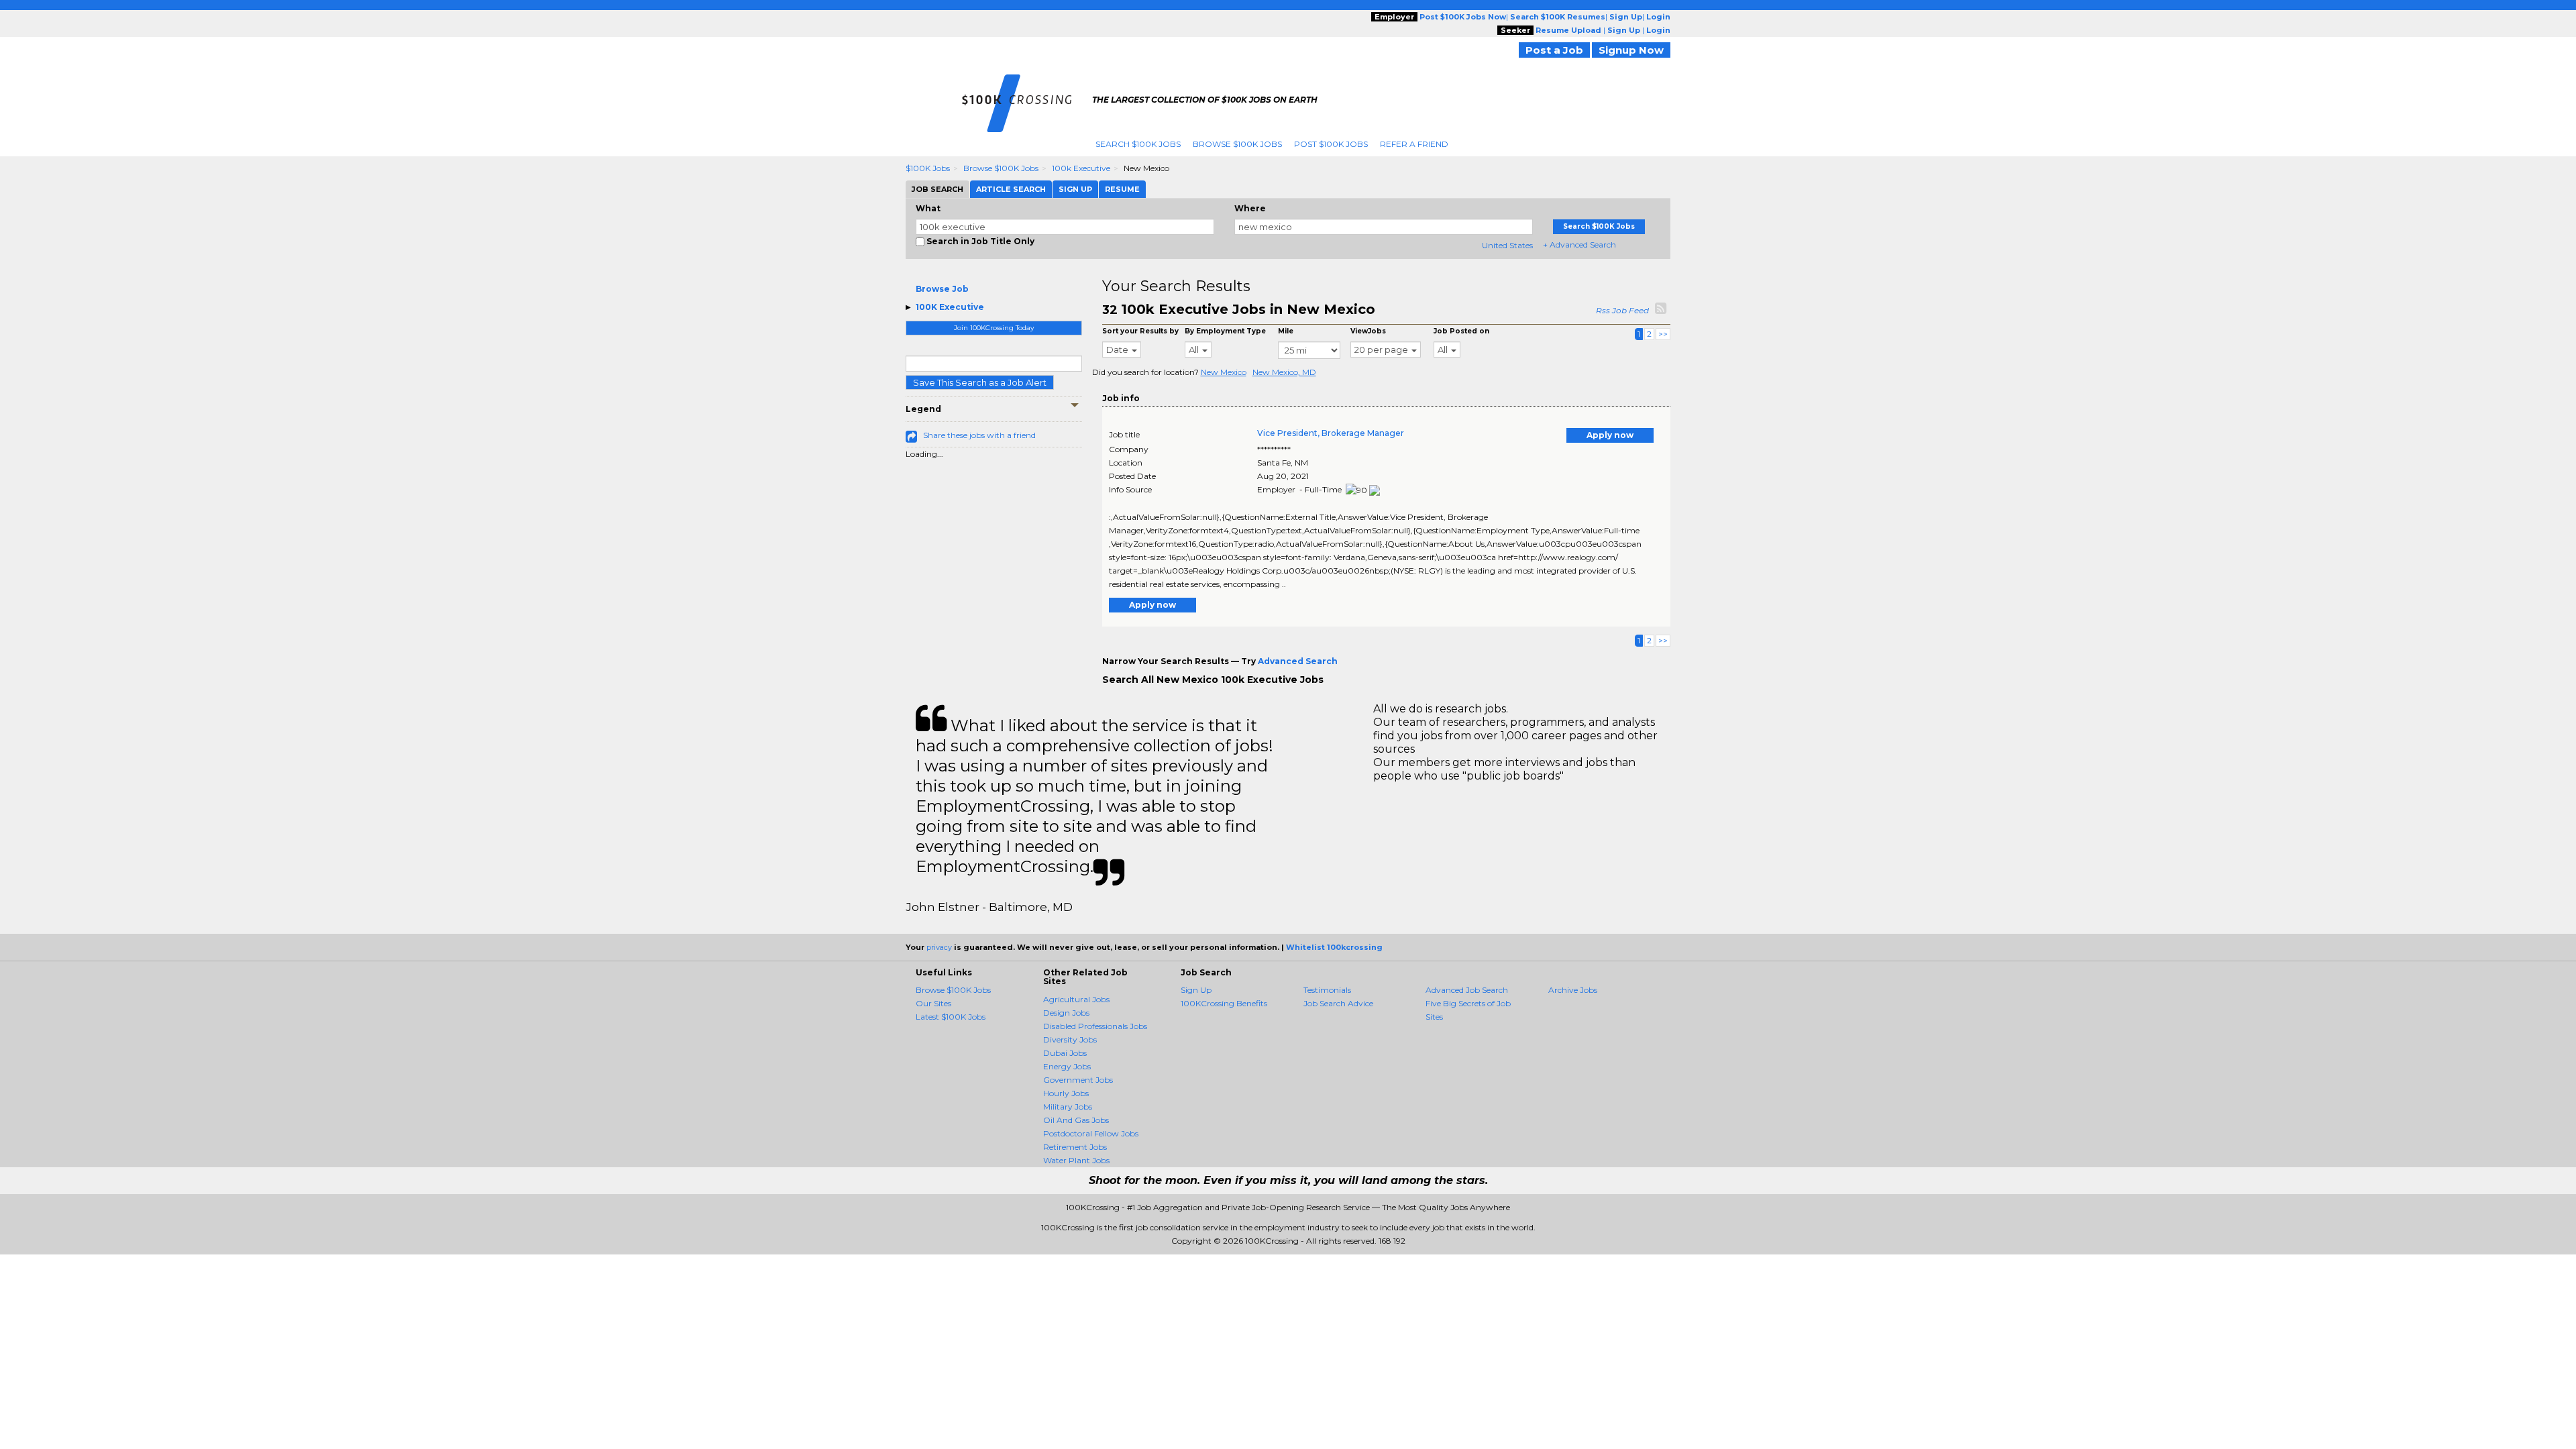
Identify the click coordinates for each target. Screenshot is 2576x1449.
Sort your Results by (1140, 331)
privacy (939, 947)
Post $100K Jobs (1331, 144)
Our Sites (933, 1003)
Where (1250, 208)
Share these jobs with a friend (979, 435)
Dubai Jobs (1065, 1053)
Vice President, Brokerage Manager (1331, 433)
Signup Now (1631, 50)
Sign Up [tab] (1075, 189)
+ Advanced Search (1579, 245)
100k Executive (1081, 168)
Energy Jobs (1067, 1066)
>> (1663, 334)
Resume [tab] (1122, 189)
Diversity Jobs (1070, 1039)
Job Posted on (1461, 331)
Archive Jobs (1573, 990)
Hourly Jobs (1066, 1093)
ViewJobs (1368, 331)
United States (1507, 245)
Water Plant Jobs (1076, 1160)
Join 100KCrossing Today (994, 328)
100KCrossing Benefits (1224, 1003)
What (928, 208)
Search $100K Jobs (1138, 144)
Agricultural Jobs (1076, 999)
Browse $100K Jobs (1237, 144)
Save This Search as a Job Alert (980, 382)
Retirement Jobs (1075, 1147)
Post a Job (1554, 50)
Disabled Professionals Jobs (1095, 1026)
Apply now (1610, 435)
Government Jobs (1078, 1080)
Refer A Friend (1414, 144)
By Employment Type (1225, 331)
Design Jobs (1066, 1013)
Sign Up (1196, 990)
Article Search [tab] (1011, 189)
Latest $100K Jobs (951, 1017)
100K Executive (950, 307)
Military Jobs (1068, 1107)
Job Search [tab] (937, 189)
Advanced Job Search (1467, 990)
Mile (1286, 331)
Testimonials (1327, 990)
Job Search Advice (1338, 1003)
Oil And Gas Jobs (1076, 1120)
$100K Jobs (928, 168)
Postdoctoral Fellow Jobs (1091, 1133)
